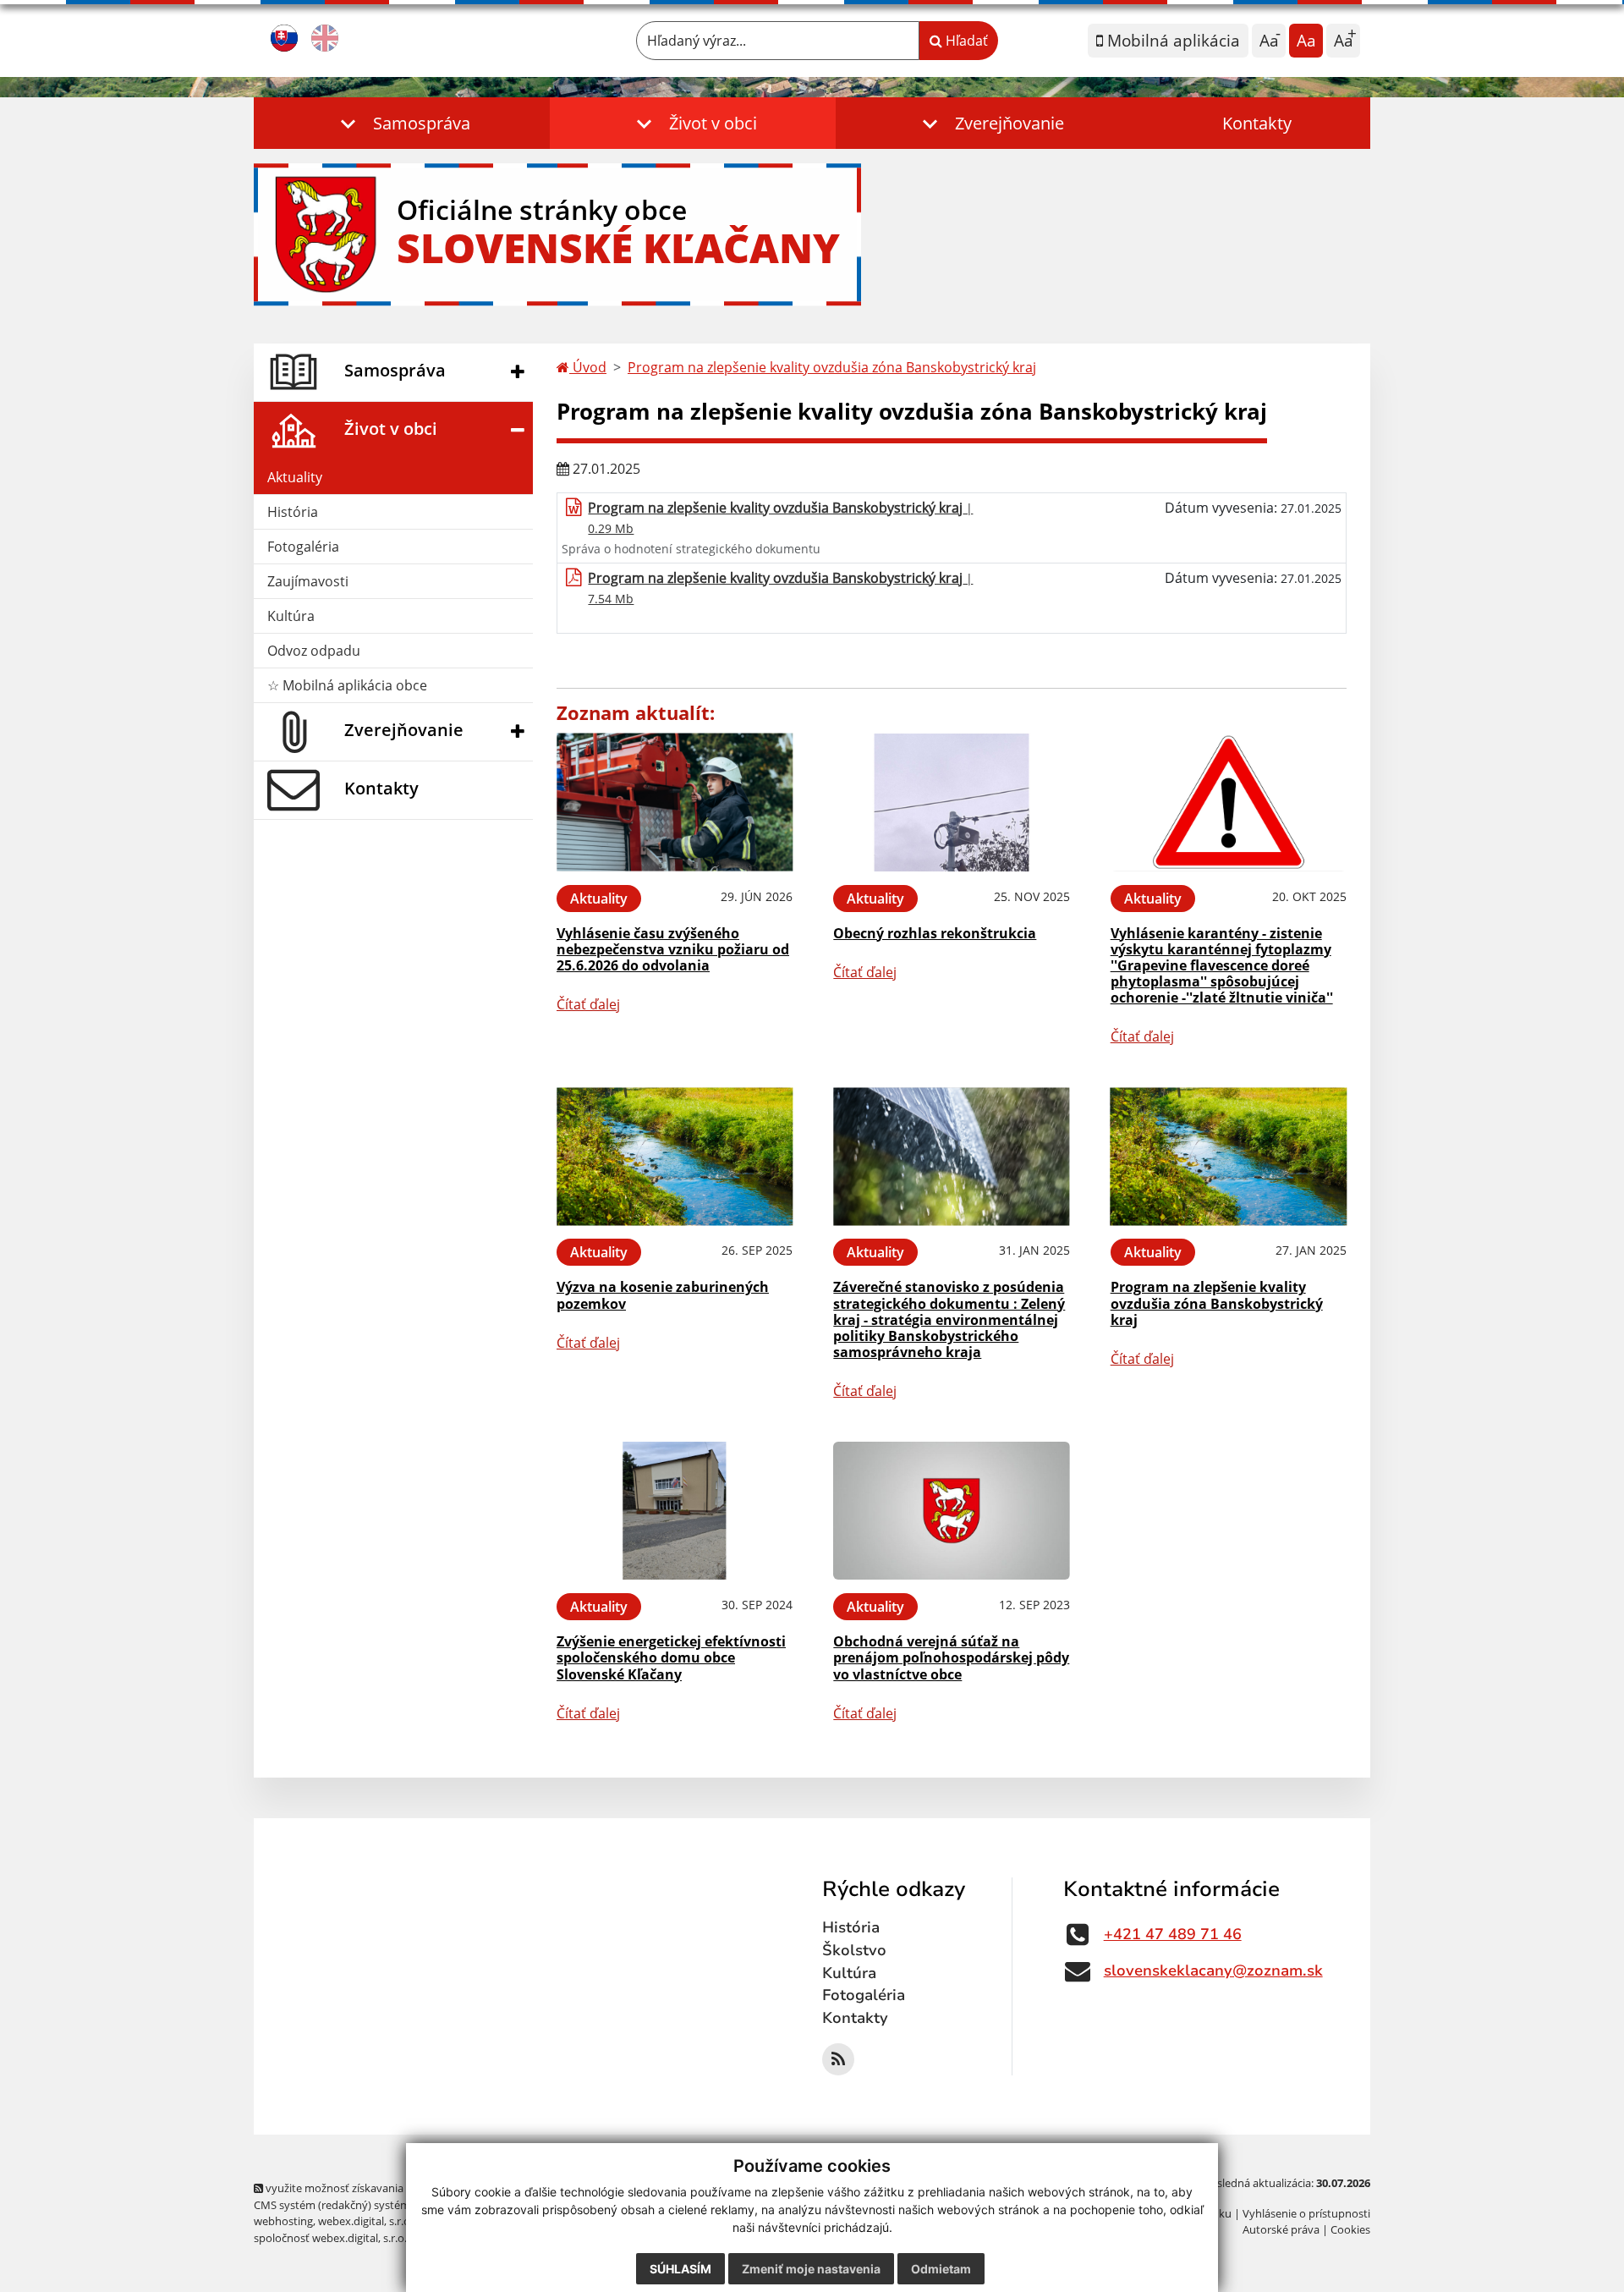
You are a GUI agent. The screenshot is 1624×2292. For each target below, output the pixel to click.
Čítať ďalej (588, 1004)
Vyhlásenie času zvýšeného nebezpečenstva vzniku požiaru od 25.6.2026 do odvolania (673, 949)
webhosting (283, 2221)
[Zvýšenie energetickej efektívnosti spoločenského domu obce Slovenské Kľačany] (675, 1511)
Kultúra (291, 616)
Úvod (588, 367)
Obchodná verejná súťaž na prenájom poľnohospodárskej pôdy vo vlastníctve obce (951, 1657)
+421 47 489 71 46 (1173, 1934)
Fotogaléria (303, 547)
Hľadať (965, 41)
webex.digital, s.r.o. (365, 2221)
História (293, 512)
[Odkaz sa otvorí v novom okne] (838, 2059)
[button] (402, 123)
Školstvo (854, 1950)
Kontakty (1257, 123)
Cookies (1350, 2229)
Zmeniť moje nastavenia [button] (811, 2269)
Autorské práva (1281, 2229)
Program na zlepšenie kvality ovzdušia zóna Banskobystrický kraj (832, 367)
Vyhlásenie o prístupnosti (1306, 2213)
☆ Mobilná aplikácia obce (347, 685)
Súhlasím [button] (680, 2269)
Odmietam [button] (941, 2269)
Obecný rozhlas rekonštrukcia (935, 933)
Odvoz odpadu (314, 651)
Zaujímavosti (308, 581)
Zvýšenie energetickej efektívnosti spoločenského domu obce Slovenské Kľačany (671, 1657)
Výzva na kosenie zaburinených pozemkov (663, 1295)
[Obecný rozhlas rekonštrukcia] (951, 802)
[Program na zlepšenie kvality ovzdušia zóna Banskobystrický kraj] (1229, 1156)
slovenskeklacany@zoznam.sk (1213, 1970)
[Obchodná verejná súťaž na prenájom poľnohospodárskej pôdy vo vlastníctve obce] (951, 1511)
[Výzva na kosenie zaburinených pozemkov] (675, 1156)
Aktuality (295, 477)
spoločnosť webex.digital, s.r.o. (330, 2238)
